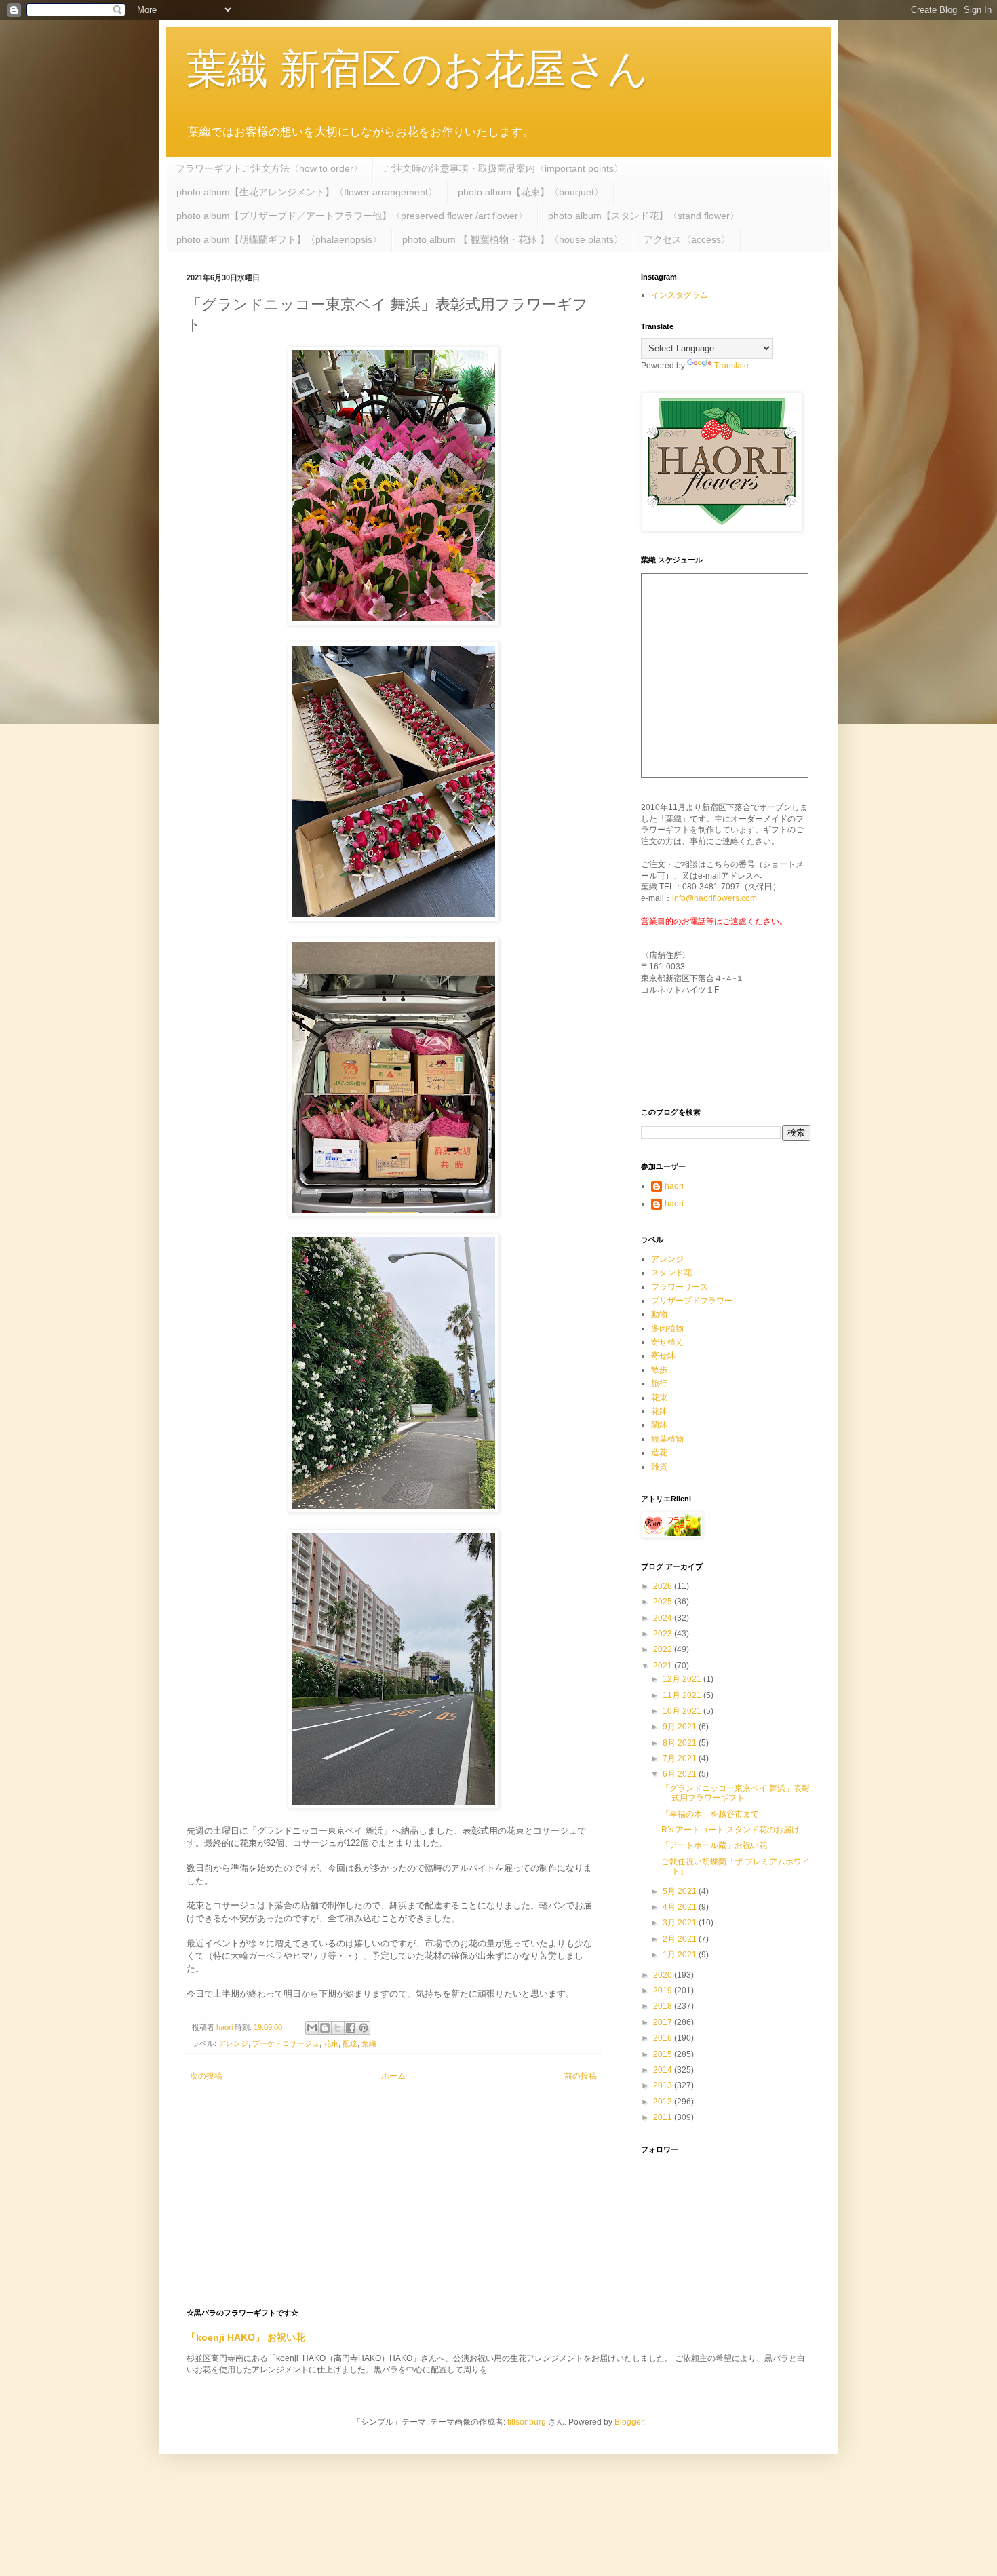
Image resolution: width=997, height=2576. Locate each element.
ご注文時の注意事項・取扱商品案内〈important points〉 (503, 168)
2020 (664, 1975)
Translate (731, 366)
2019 (664, 1991)
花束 (331, 2043)
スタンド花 (671, 1273)
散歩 (659, 1370)
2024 (664, 1618)
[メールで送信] (312, 2028)
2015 (664, 2054)
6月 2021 (681, 1774)
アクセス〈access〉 (687, 239)
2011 (664, 2117)
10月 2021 (683, 1711)
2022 (664, 1649)
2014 (664, 2070)
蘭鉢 (659, 1425)
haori (674, 1186)
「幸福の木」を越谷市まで (710, 1814)
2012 (664, 2102)
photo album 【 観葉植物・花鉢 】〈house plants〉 (513, 239)
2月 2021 (681, 1939)
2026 (664, 1586)
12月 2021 (683, 1679)
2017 (664, 2022)
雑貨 (659, 1467)
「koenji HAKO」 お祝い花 (246, 2337)
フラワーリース (680, 1287)
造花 (659, 1453)
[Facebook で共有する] (351, 2028)
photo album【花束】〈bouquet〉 (531, 192)
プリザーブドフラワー (692, 1301)
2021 (664, 1666)
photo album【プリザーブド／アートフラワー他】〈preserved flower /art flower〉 (352, 216)
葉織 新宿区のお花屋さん (417, 69)
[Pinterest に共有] (364, 2028)
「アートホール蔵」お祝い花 (714, 1845)
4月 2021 (681, 1907)
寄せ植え (667, 1342)
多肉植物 (667, 1328)
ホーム (393, 2076)
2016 (664, 2038)
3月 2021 (681, 1923)
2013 (664, 2085)
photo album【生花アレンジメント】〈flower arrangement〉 (307, 192)
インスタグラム (680, 295)
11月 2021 (683, 1695)
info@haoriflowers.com (715, 898)
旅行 (659, 1383)
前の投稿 (581, 2076)
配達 (350, 2043)
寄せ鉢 (663, 1356)
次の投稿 (206, 2076)
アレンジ (233, 2043)
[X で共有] (338, 2028)
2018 (664, 2006)
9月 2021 (681, 1727)
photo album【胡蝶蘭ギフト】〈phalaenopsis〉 (279, 239)
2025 (664, 1602)
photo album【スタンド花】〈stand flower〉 (644, 216)
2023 (664, 1634)
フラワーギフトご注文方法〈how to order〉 (269, 168)
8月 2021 (681, 1743)
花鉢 (659, 1411)
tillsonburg (527, 2422)
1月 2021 (681, 1955)
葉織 (369, 2043)
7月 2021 (681, 1758)
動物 (659, 1314)
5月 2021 (681, 1891)
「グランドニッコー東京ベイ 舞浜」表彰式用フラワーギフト (736, 1793)
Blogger (629, 2422)
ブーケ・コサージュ (286, 2043)
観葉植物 (667, 1439)
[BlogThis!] (325, 2028)
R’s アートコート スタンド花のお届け (730, 1830)
